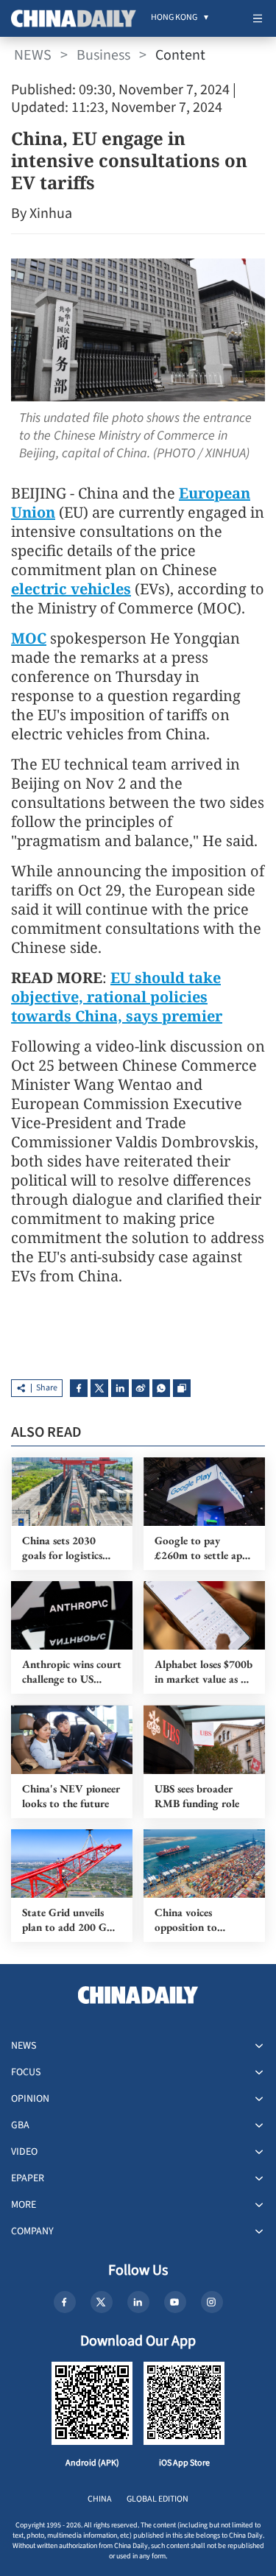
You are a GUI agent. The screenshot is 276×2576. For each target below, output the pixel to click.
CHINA (100, 2499)
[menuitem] (174, 18)
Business (103, 55)
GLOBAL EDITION (158, 2499)
